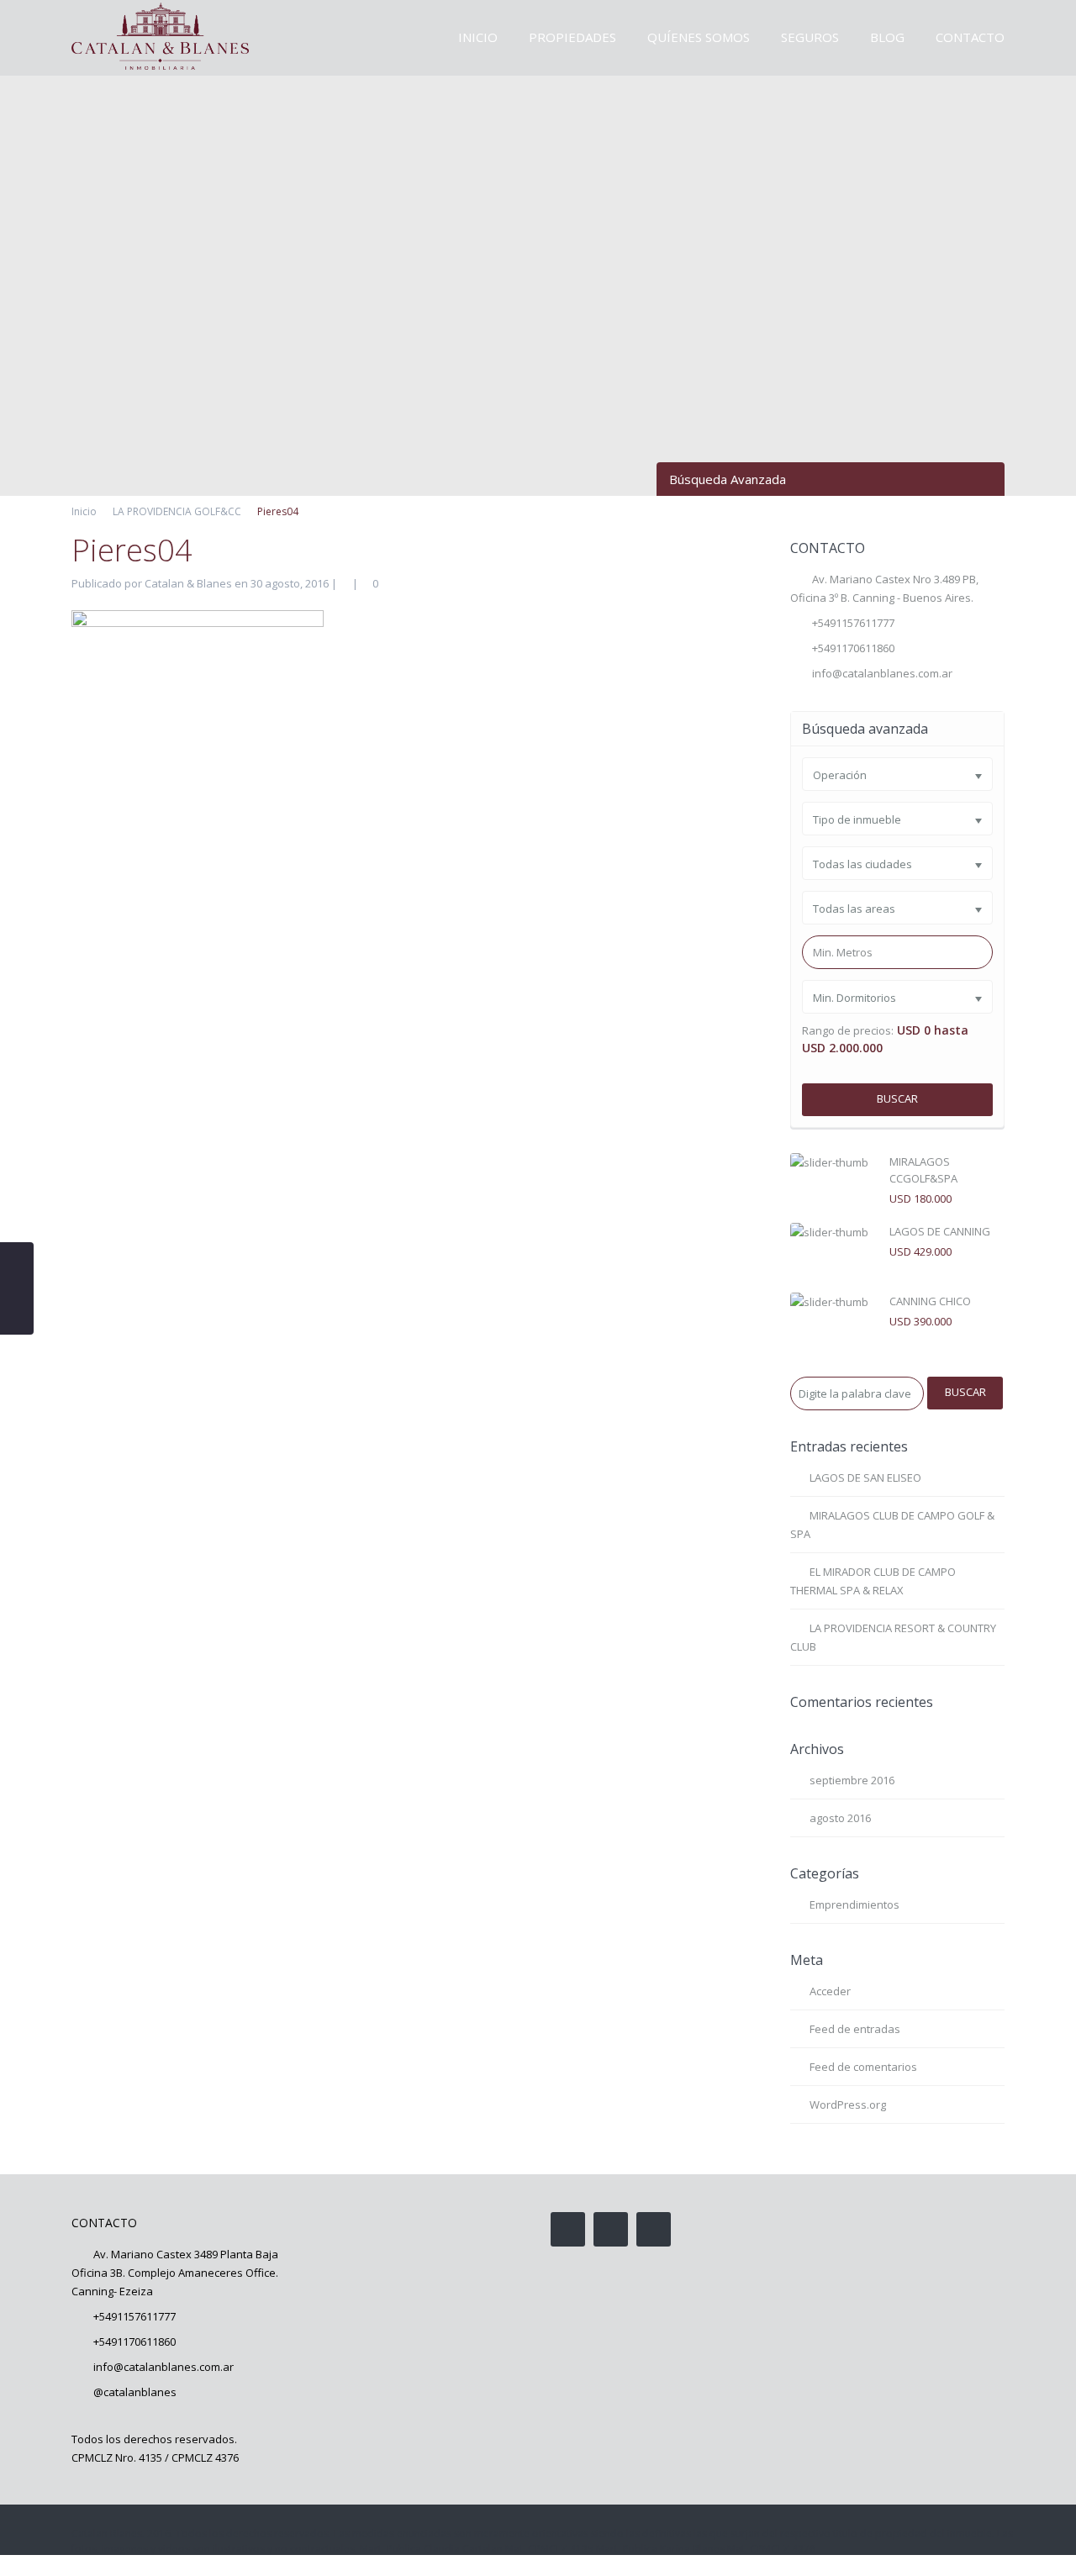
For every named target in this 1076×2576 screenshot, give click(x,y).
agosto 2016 (840, 1818)
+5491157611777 (853, 623)
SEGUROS (810, 37)
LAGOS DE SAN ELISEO (865, 1478)
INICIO (478, 37)
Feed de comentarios (863, 2067)
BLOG (887, 37)
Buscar (897, 1098)
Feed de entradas (855, 2029)
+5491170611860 (134, 2342)
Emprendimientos (854, 1904)
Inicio (84, 511)
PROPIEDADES (572, 37)
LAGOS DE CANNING (940, 1231)
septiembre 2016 (852, 1780)
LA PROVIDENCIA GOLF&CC (177, 511)
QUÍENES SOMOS (699, 37)
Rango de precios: (848, 1031)
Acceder (830, 1991)
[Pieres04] (198, 1239)
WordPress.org (848, 2105)
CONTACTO (970, 37)
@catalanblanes (135, 2392)
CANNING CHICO (930, 1301)
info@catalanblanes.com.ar (882, 673)
